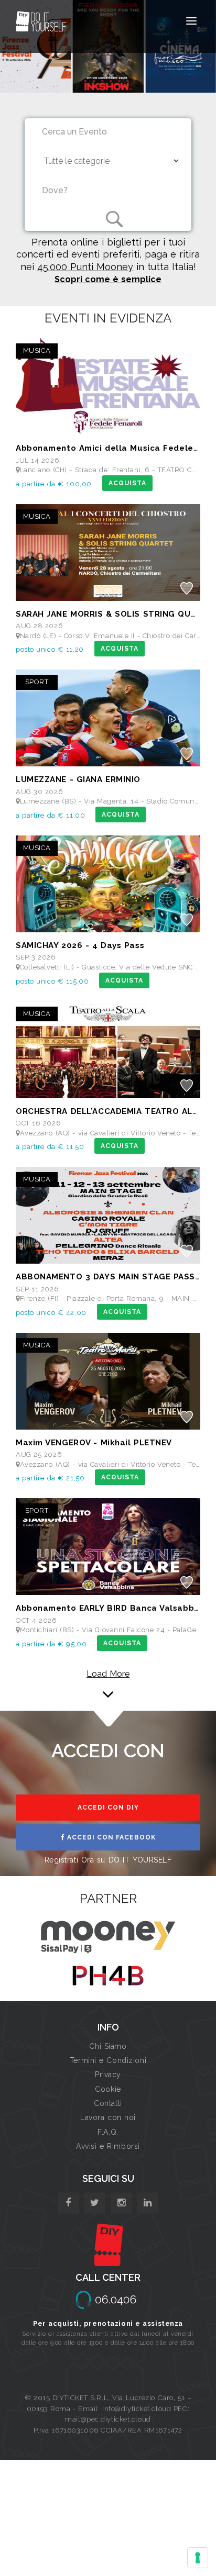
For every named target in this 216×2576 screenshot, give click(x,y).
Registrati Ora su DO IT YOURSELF (108, 1860)
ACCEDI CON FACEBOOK (110, 1837)
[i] (148, 2203)
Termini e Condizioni (108, 2060)
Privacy (108, 2075)
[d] (121, 2203)
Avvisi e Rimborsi (108, 2146)
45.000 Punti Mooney (85, 267)
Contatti (108, 2103)
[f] (68, 2203)
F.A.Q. (108, 2132)
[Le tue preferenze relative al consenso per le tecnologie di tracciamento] (198, 2558)
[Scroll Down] (108, 1680)
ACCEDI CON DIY (108, 1808)
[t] (95, 2203)
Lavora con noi (108, 2117)
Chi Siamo (108, 2046)
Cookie (108, 2089)
